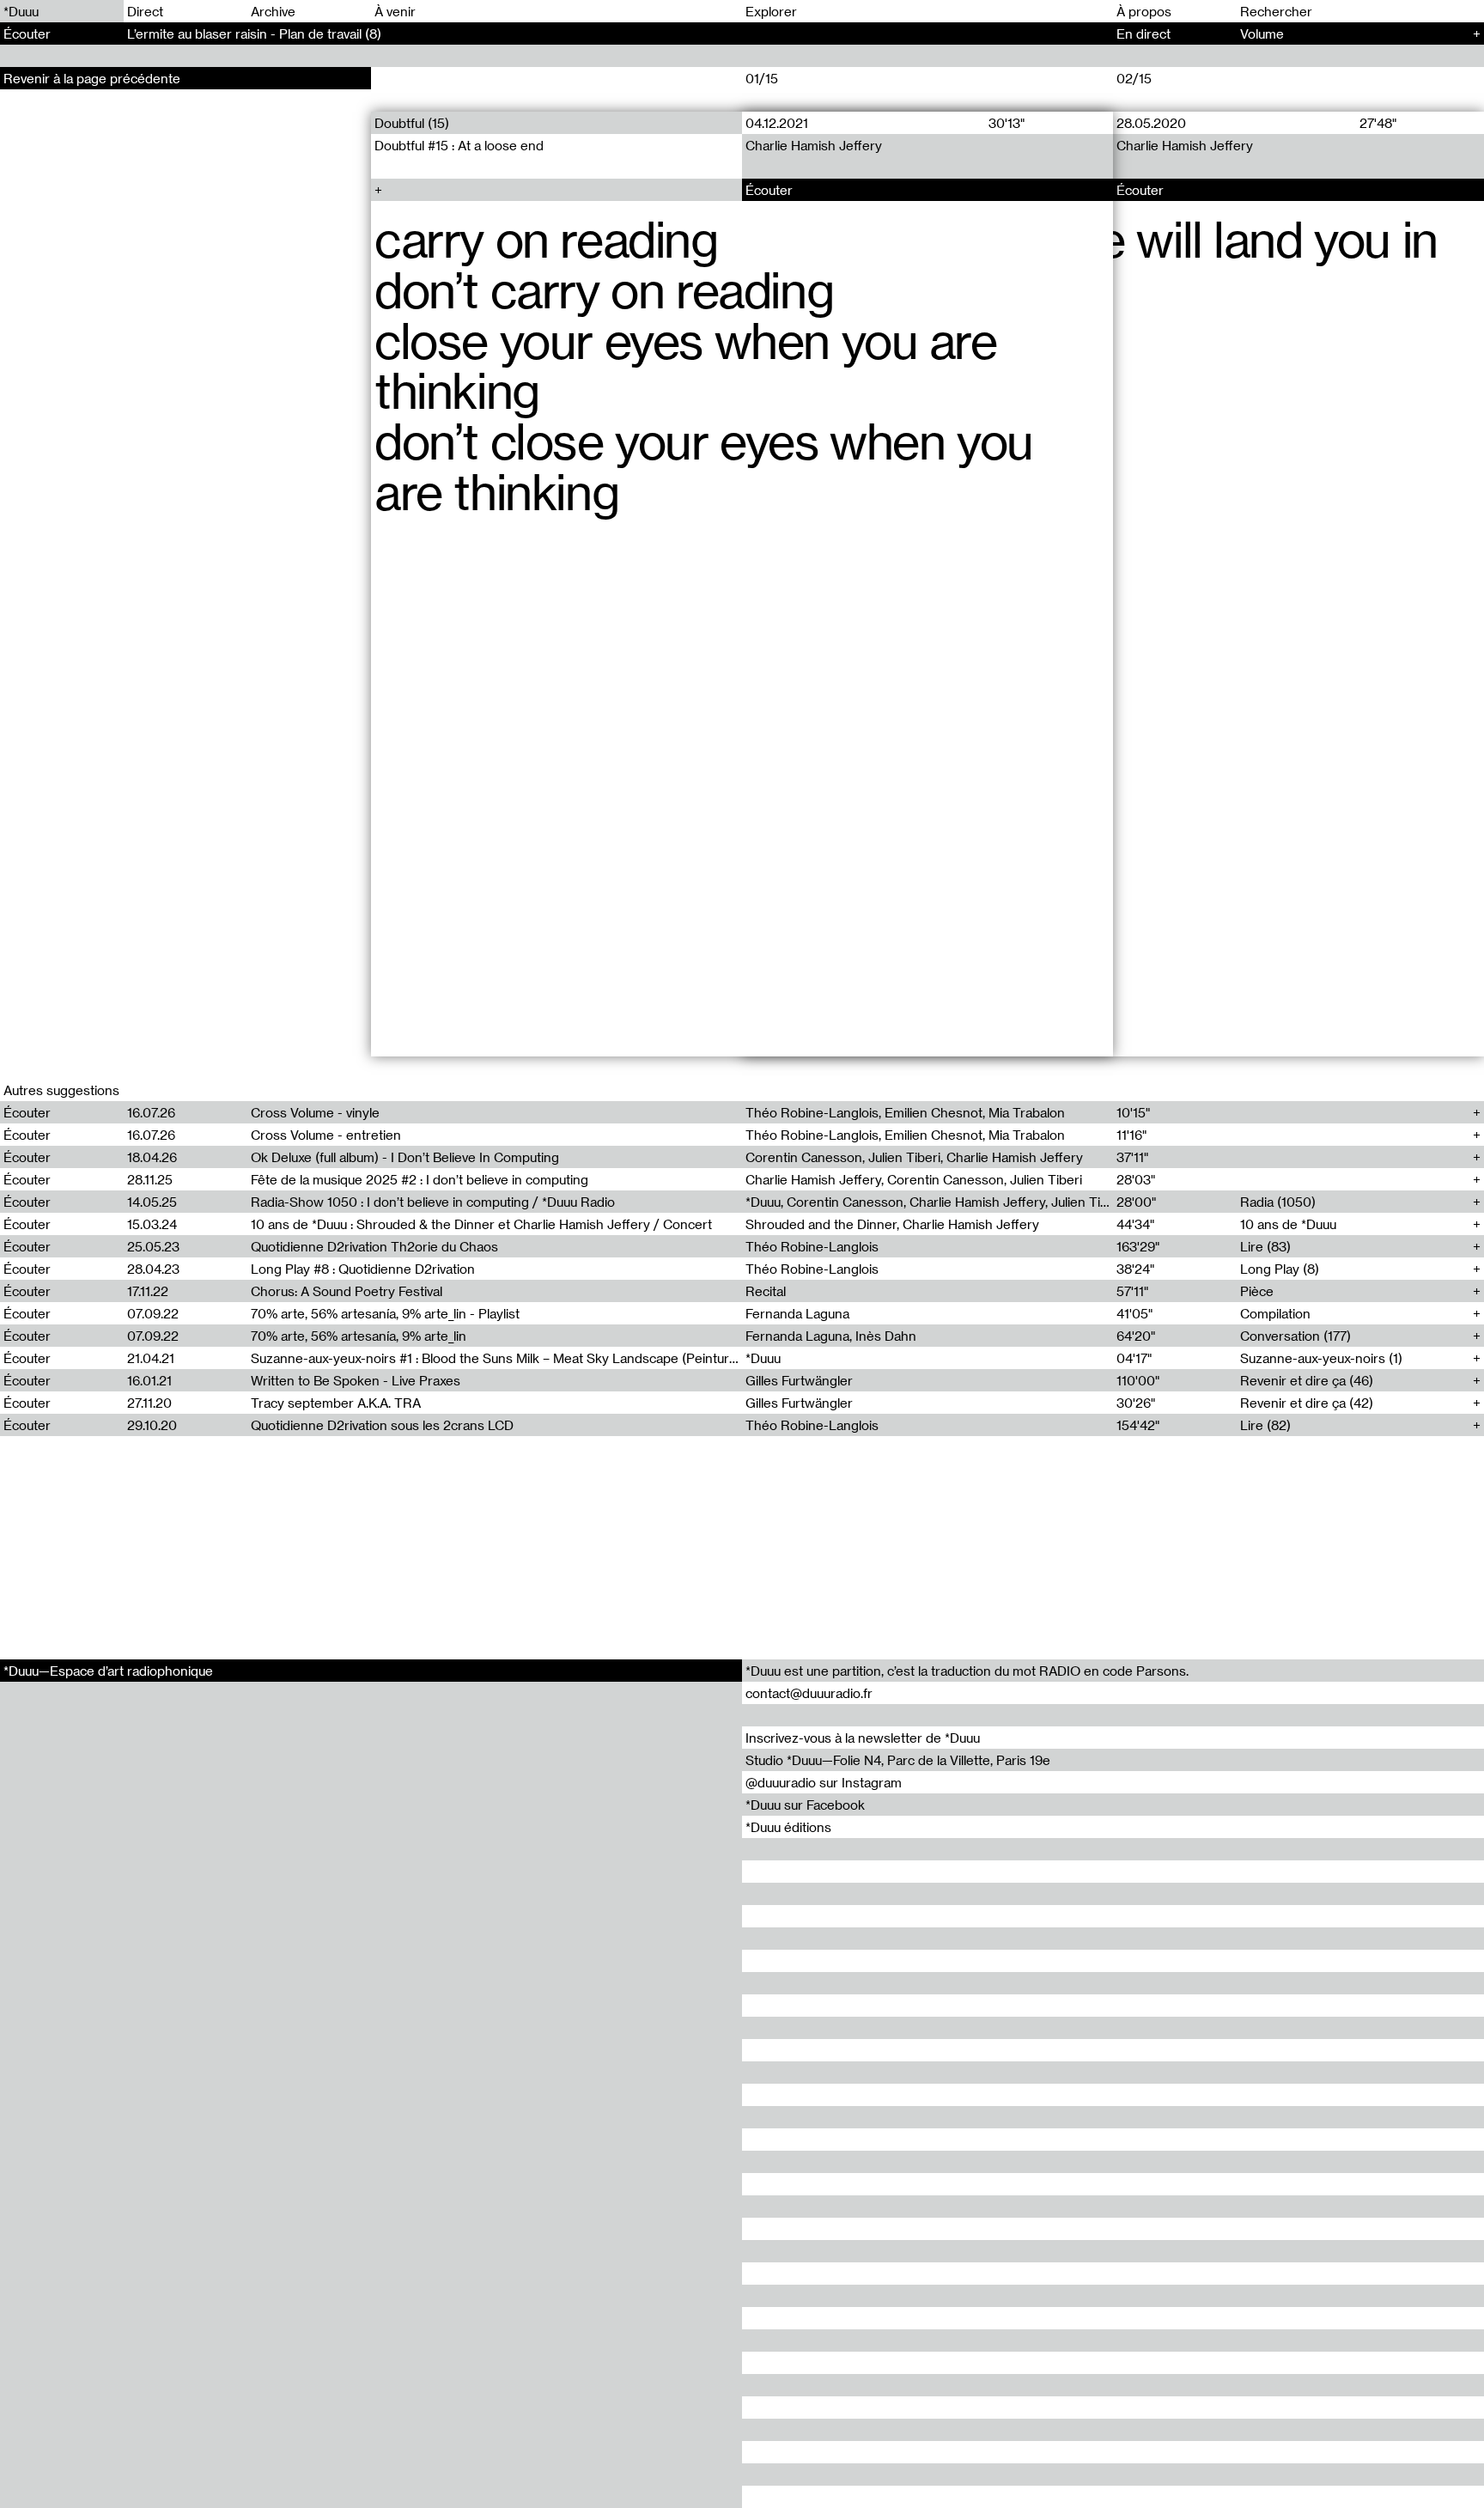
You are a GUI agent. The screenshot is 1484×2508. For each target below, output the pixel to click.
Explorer (771, 11)
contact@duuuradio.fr (809, 1693)
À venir (395, 11)
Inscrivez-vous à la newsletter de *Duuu (863, 1738)
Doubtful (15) (412, 123)
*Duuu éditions (788, 1827)
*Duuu (21, 11)
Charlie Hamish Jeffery (814, 145)
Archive (273, 11)
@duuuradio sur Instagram (824, 1782)
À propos (1144, 11)
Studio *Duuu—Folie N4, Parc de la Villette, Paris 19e (898, 1760)
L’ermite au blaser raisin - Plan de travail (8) (254, 33)
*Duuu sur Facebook (805, 1805)
